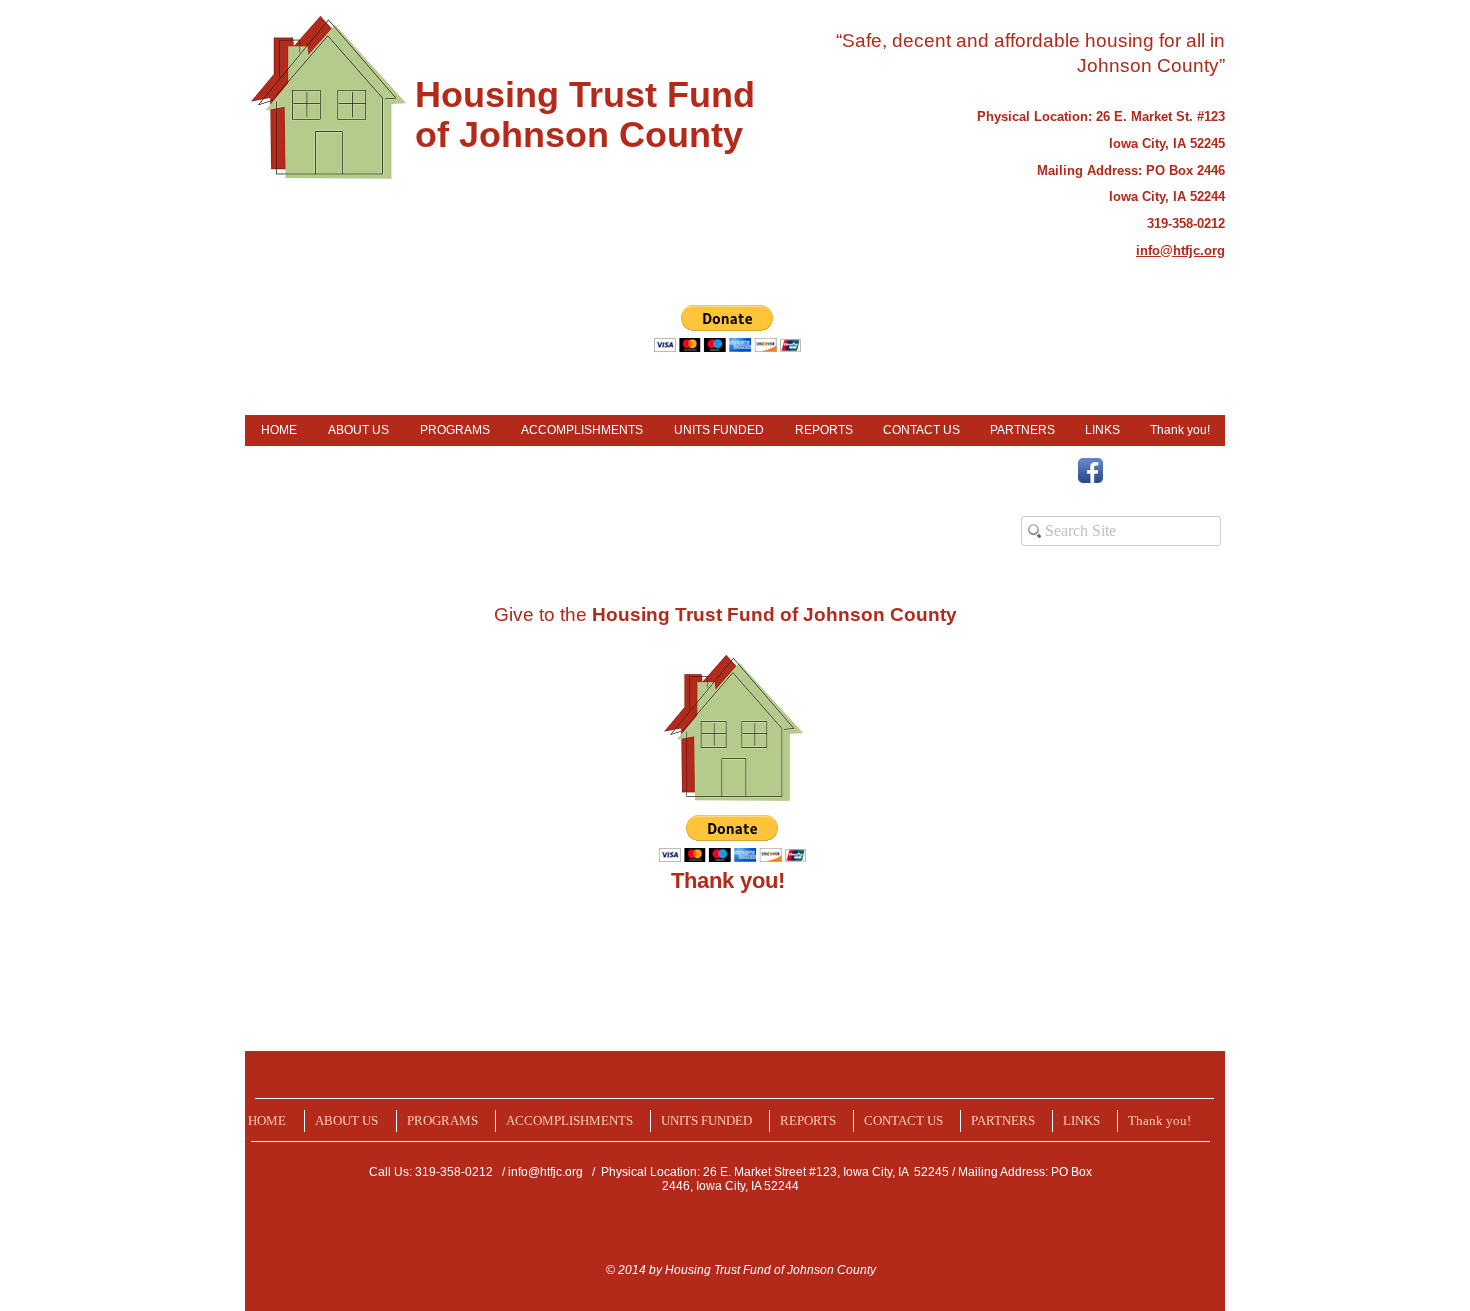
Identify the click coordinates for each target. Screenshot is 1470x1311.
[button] (727, 328)
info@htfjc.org (545, 1172)
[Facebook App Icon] (1090, 470)
